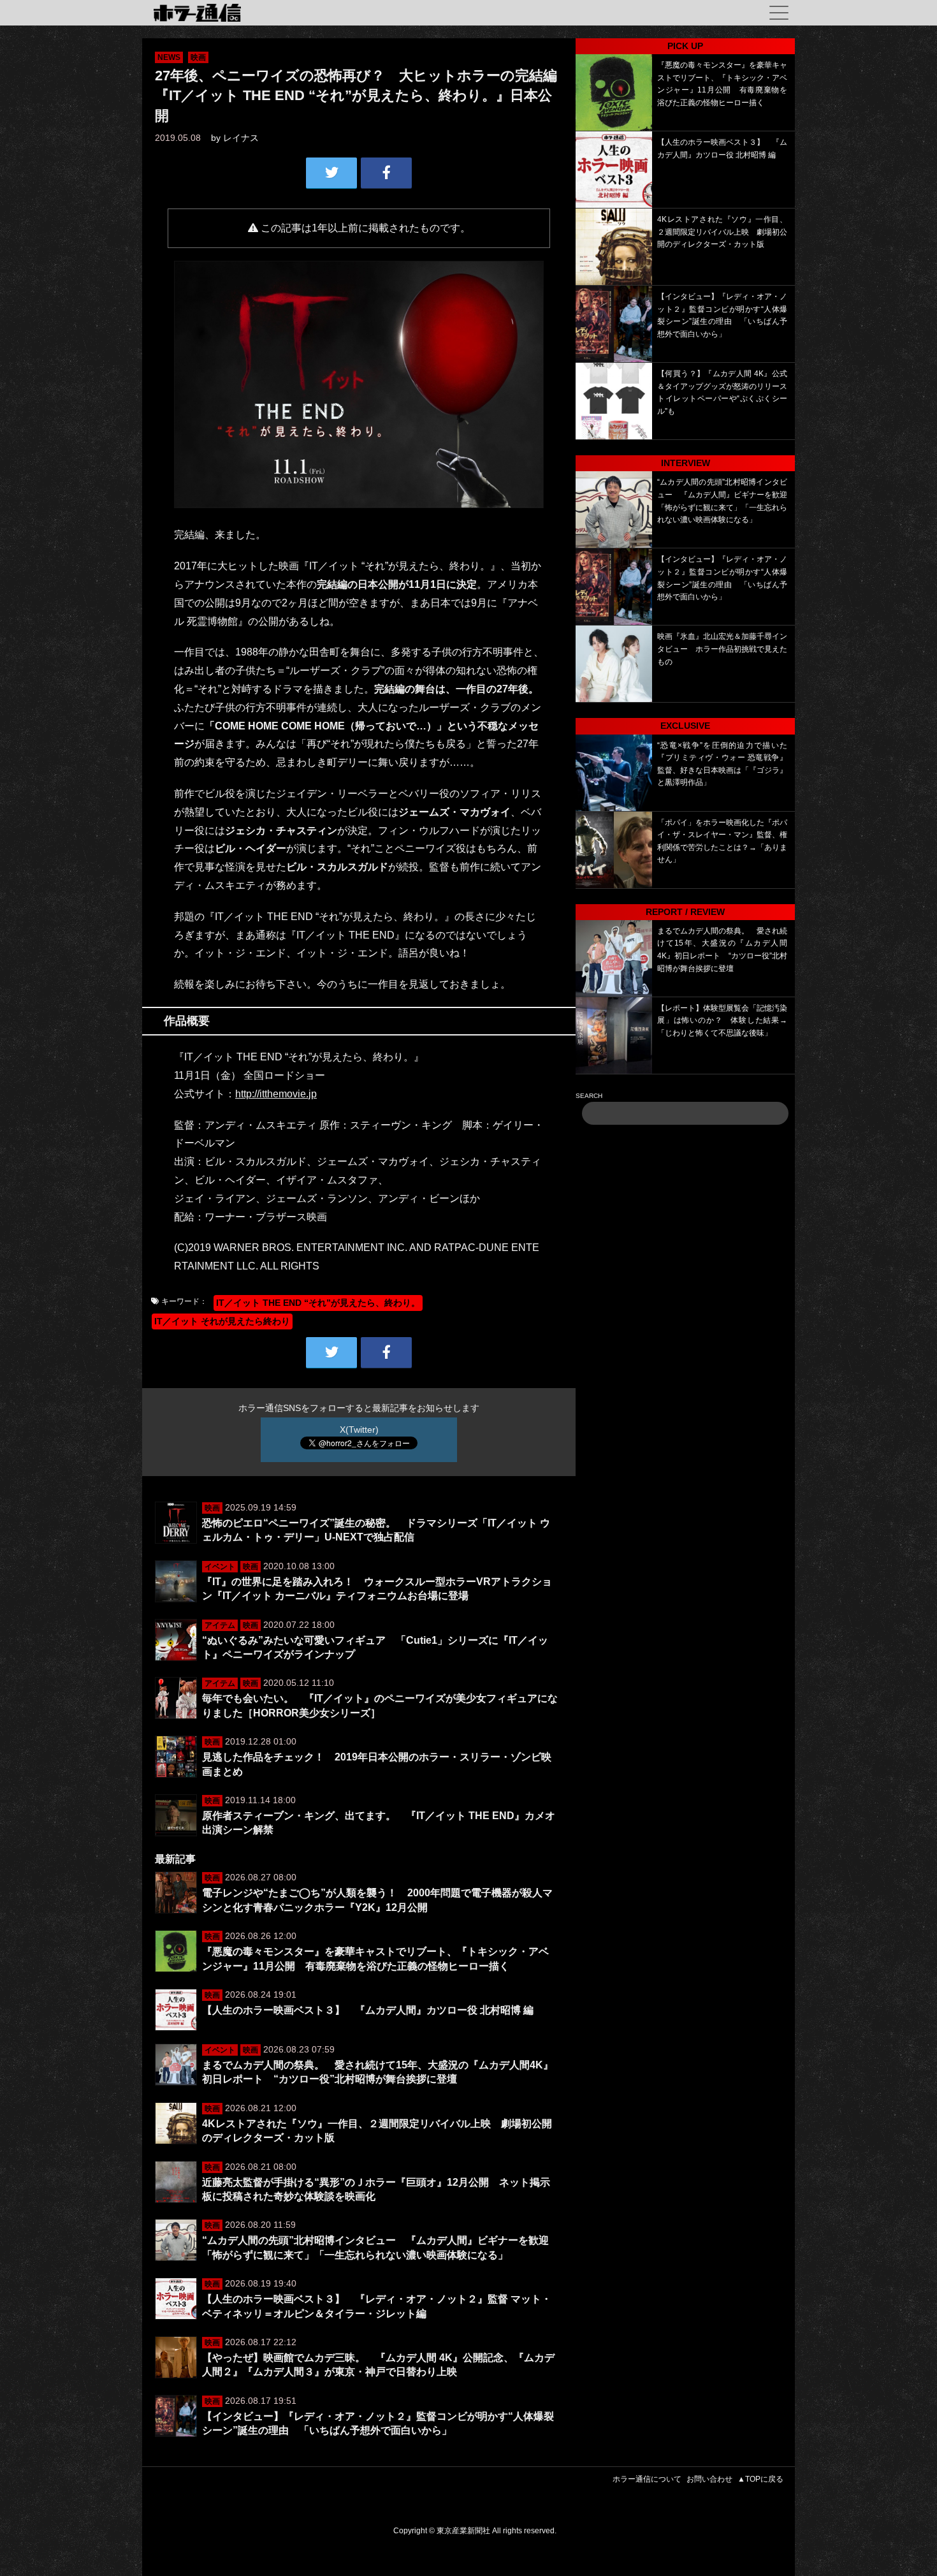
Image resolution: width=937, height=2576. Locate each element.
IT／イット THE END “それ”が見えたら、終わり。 (318, 1303)
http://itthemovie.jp (276, 1094)
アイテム (220, 1625)
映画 (198, 57)
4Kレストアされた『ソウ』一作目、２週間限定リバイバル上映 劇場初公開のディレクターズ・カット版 (722, 232)
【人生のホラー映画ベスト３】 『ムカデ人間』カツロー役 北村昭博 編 (368, 2010)
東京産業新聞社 (463, 2531)
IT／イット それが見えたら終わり (222, 1321)
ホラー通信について (647, 2479)
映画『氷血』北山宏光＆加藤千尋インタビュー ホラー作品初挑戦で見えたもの (722, 649)
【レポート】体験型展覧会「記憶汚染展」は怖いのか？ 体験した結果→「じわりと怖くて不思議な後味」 (722, 1021)
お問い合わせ (709, 2479)
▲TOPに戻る (760, 2479)
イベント (220, 1567)
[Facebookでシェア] (386, 173)
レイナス (241, 138)
